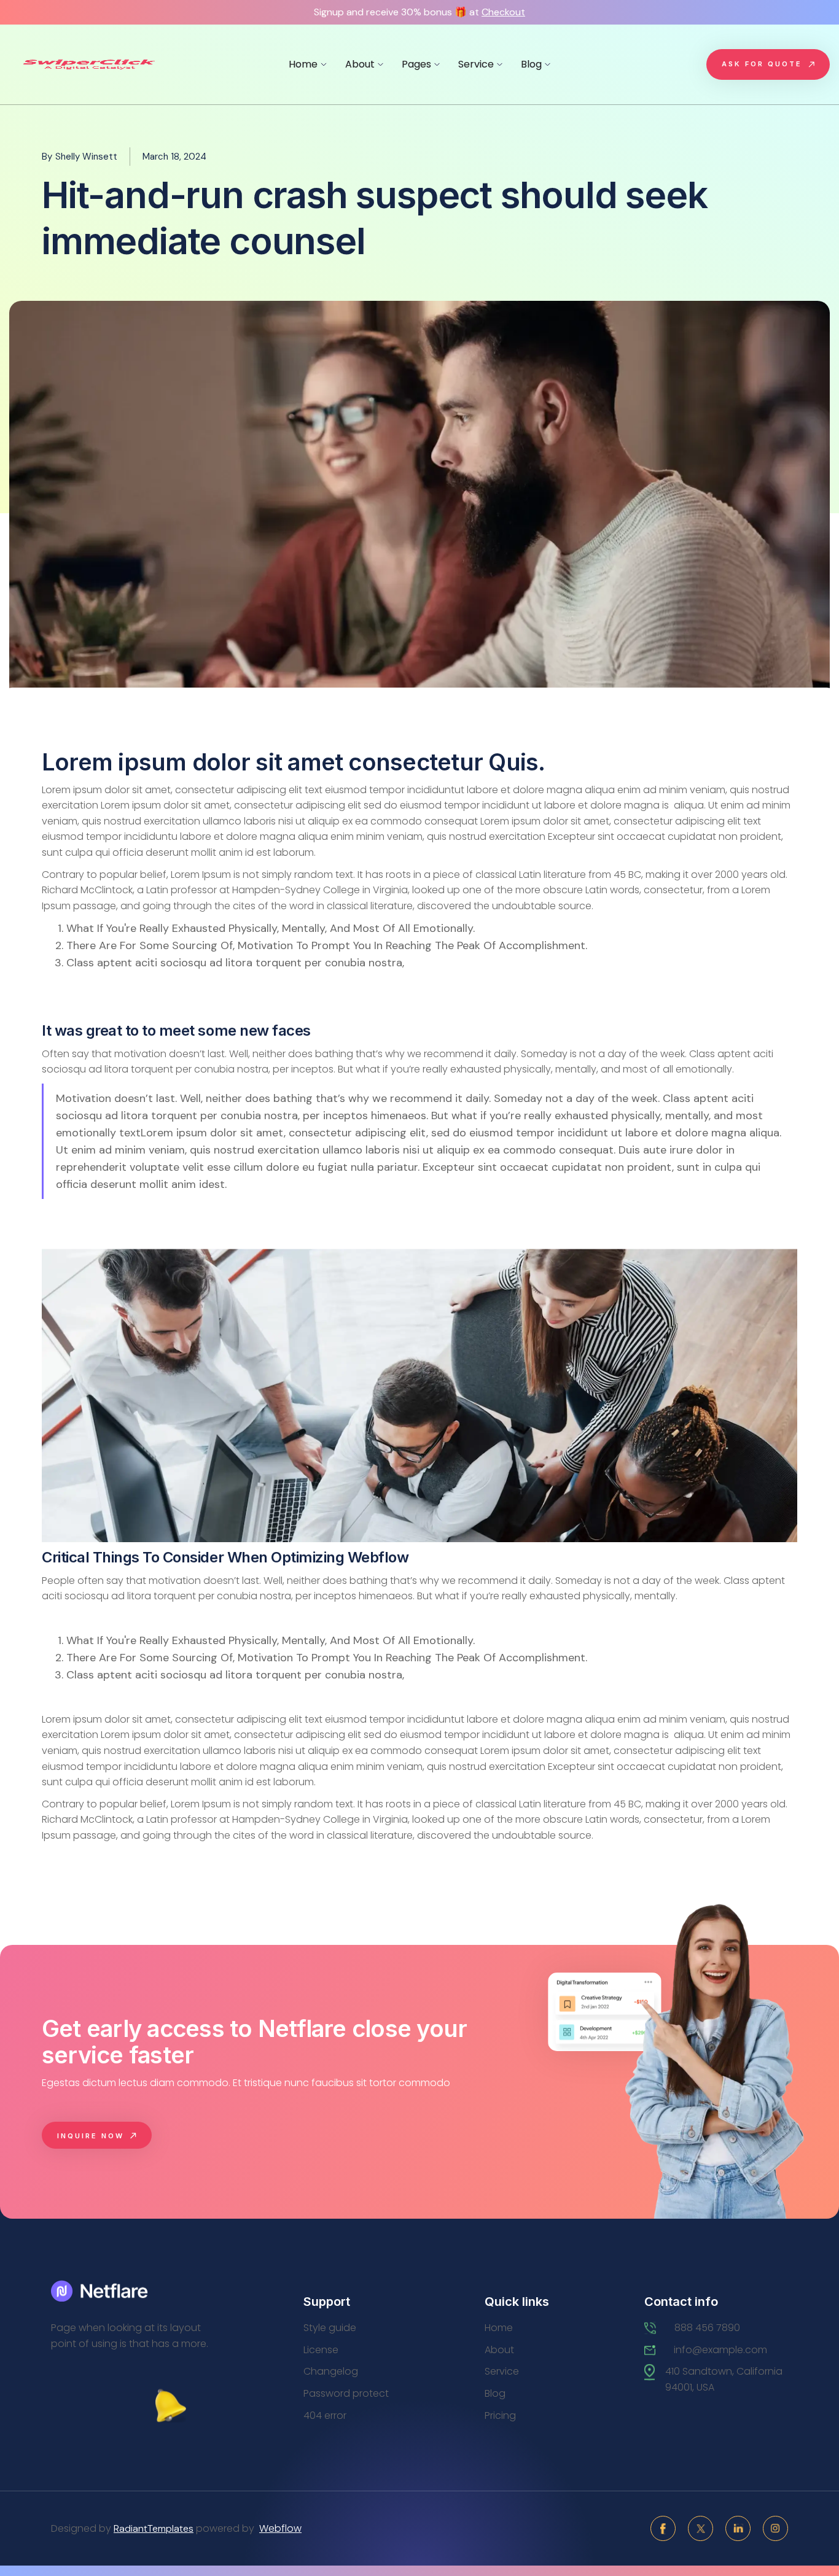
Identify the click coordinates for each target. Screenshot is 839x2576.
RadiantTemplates (154, 2528)
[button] (308, 64)
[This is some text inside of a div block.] (101, 2291)
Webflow (280, 2528)
